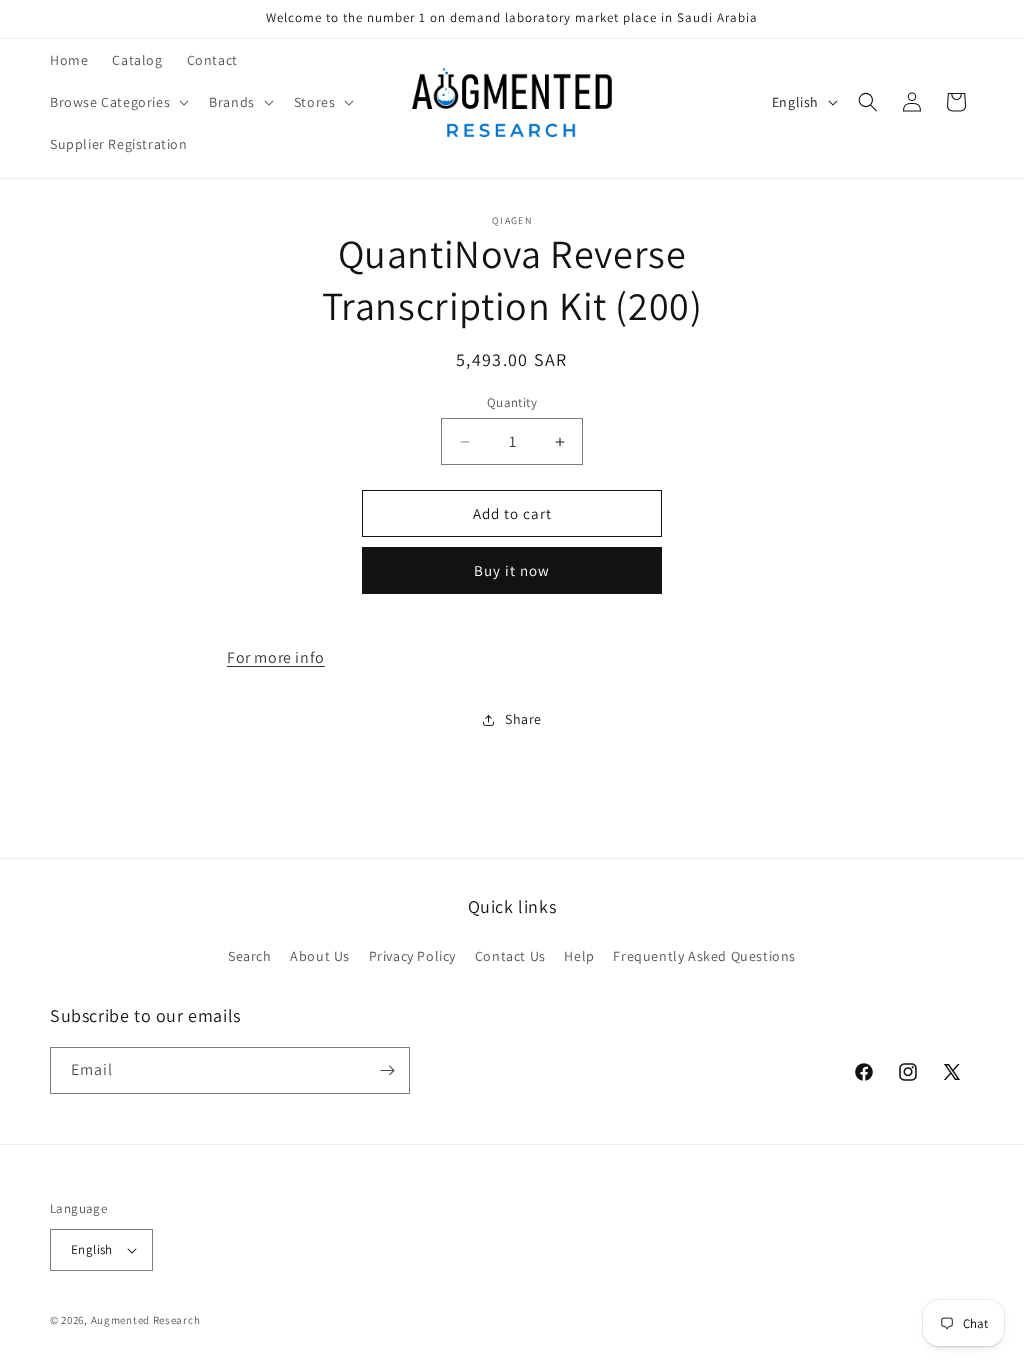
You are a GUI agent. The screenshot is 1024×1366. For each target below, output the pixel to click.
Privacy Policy (412, 956)
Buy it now (512, 570)
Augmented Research (146, 1320)
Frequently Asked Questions (704, 956)
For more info (276, 657)
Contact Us (510, 956)
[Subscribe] (387, 1070)
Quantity (512, 402)
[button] (117, 102)
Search (250, 956)
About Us (320, 956)
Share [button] (523, 719)
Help (579, 956)
